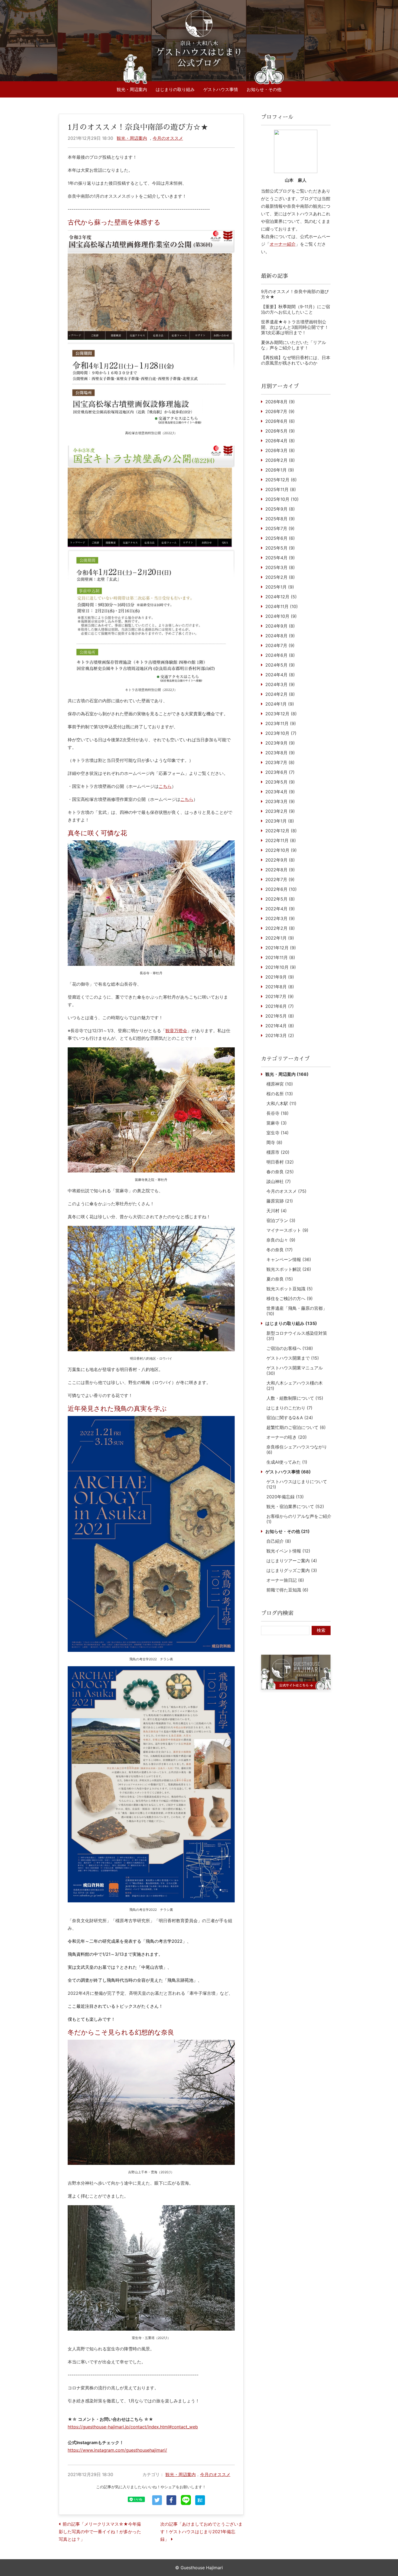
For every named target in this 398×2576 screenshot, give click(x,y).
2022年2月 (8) (280, 928)
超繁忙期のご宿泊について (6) (296, 1427)
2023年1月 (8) (280, 821)
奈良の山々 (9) (281, 1240)
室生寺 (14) (278, 1133)
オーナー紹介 (283, 244)
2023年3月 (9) (280, 801)
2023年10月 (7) (281, 733)
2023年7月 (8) (280, 762)
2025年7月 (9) (280, 528)
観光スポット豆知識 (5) (290, 1289)
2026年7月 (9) (280, 411)
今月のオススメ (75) (286, 1191)
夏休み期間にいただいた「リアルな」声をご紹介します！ (293, 345)
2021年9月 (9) (280, 977)
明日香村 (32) (280, 1162)
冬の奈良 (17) (280, 1250)
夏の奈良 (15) (280, 1279)
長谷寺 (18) (278, 1113)
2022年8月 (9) (280, 870)
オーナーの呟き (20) (287, 1437)
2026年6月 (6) (280, 421)
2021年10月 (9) (281, 967)
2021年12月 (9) (281, 948)
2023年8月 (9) (280, 753)
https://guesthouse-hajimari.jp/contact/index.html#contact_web (133, 2427)
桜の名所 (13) (280, 1094)
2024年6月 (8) (280, 655)
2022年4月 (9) (280, 909)
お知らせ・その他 (264, 89)
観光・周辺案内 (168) (287, 1074)
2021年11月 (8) (280, 957)
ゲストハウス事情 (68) (288, 1472)
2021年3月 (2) (280, 1035)
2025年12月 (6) (281, 480)
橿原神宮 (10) (280, 1084)
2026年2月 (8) (280, 460)
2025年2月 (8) (280, 577)
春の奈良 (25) (280, 1172)
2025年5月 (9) (280, 548)
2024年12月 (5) (281, 597)
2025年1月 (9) (280, 587)
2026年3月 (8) (280, 450)
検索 (321, 1630)
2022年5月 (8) (280, 899)
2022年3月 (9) (280, 918)
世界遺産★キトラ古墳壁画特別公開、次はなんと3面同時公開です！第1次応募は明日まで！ (295, 327)
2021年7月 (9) (280, 996)
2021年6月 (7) (280, 1006)
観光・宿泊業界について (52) (295, 1506)
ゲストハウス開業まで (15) (293, 1358)
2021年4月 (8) (280, 1026)
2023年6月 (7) (280, 772)
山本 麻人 (296, 180)
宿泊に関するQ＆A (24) (290, 1418)
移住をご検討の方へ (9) (290, 1298)
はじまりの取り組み (175, 89)
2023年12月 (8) (281, 714)
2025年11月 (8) (281, 489)
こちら (165, 786)
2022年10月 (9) (281, 850)
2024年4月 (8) (280, 675)
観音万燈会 (176, 1031)
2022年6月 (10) (281, 889)
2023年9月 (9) (280, 743)
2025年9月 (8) (280, 509)
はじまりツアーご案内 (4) (292, 1561)
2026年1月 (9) (280, 470)
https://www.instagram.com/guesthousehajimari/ (117, 2450)
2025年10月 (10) (282, 499)
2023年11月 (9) (281, 723)
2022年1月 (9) (280, 938)
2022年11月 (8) (281, 840)
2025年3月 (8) (280, 567)
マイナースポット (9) (287, 1230)
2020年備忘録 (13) (285, 1497)
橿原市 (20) (278, 1152)
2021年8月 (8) (280, 987)
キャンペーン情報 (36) (289, 1259)
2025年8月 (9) (280, 519)
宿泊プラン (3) (281, 1220)
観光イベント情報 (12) (288, 1551)
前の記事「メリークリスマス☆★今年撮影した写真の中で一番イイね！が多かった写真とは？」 (100, 2532)
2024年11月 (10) (282, 606)
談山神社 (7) (279, 1181)
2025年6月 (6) (280, 538)
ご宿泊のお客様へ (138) (290, 1348)
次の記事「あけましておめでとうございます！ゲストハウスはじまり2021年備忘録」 (201, 2532)
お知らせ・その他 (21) (288, 1531)
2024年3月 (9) (280, 684)
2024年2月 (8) (280, 694)
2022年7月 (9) (280, 879)
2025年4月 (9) (280, 558)
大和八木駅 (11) (281, 1103)
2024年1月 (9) (280, 704)
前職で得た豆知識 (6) (287, 1590)
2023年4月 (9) (280, 792)
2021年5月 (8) (280, 1016)
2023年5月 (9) (280, 782)
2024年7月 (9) (280, 645)
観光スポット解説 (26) (289, 1269)
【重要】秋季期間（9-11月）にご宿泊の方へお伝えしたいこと (296, 309)
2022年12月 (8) (281, 831)
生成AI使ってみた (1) (287, 1462)
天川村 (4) (277, 1211)
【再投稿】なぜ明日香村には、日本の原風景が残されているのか (296, 360)
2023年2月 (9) (280, 811)
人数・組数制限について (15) (295, 1398)
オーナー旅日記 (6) (285, 1580)
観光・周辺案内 (132, 89)
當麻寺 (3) (277, 1123)
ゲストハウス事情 (221, 89)
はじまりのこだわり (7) (289, 1408)
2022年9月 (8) (280, 860)
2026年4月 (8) (280, 441)
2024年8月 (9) (280, 636)
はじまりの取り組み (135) (291, 1323)
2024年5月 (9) (280, 665)
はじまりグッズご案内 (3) (292, 1570)
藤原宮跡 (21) (280, 1201)
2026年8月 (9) (280, 402)
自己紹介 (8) (279, 1541)
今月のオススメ (168, 138)
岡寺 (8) (274, 1142)
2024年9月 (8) (280, 626)
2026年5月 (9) (280, 431)
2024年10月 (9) (281, 616)
